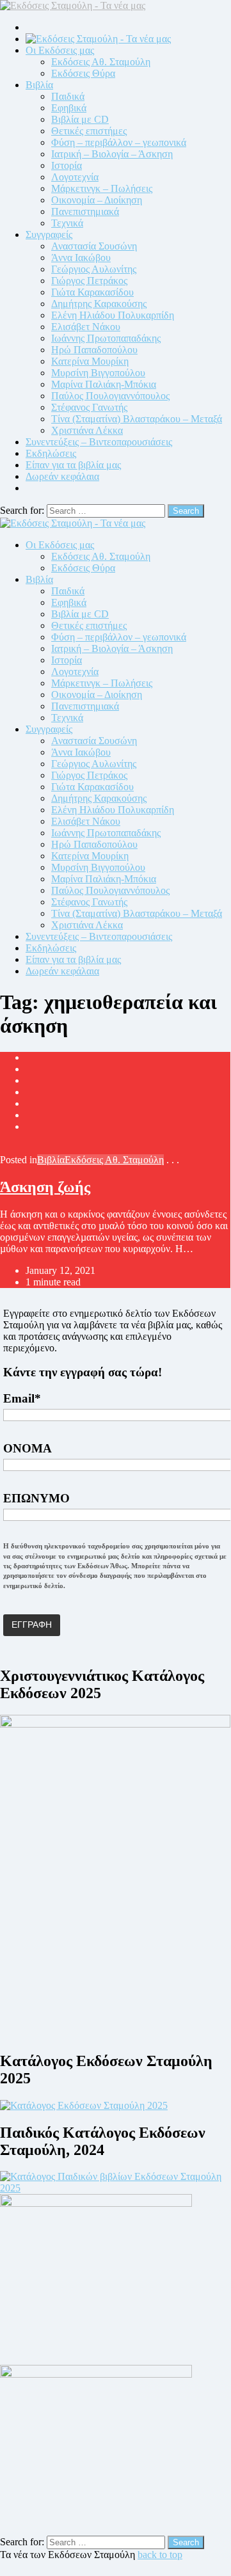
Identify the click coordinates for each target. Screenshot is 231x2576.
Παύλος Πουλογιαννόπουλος (110, 396)
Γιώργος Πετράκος (89, 281)
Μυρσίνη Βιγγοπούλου (98, 373)
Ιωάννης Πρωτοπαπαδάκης (106, 338)
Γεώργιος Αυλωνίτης (94, 269)
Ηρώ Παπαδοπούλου (94, 350)
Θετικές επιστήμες (89, 131)
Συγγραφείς (49, 235)
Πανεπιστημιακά (85, 211)
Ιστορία (67, 165)
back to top (160, 2555)
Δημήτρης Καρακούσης (99, 304)
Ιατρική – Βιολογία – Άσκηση (112, 154)
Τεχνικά (67, 223)
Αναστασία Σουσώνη (94, 246)
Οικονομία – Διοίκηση (97, 200)
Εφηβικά (69, 108)
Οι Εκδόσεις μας (60, 50)
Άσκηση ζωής (45, 1187)
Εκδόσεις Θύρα (83, 73)
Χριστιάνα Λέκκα (87, 430)
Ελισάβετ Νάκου (86, 327)
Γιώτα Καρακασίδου (92, 292)
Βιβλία (39, 85)
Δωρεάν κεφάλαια (62, 476)
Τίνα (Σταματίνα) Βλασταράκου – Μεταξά (137, 419)
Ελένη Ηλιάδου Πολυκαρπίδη (113, 315)
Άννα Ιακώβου (81, 258)
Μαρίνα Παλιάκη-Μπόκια (104, 384)
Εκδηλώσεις (51, 453)
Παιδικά (68, 96)
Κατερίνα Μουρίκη (90, 361)
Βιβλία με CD (80, 119)
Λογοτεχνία (75, 177)
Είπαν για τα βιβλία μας (73, 465)
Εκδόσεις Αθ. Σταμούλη (101, 62)
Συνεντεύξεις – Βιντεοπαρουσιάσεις (99, 442)
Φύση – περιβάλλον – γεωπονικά (119, 142)
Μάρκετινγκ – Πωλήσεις (102, 188)
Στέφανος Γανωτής (89, 407)
